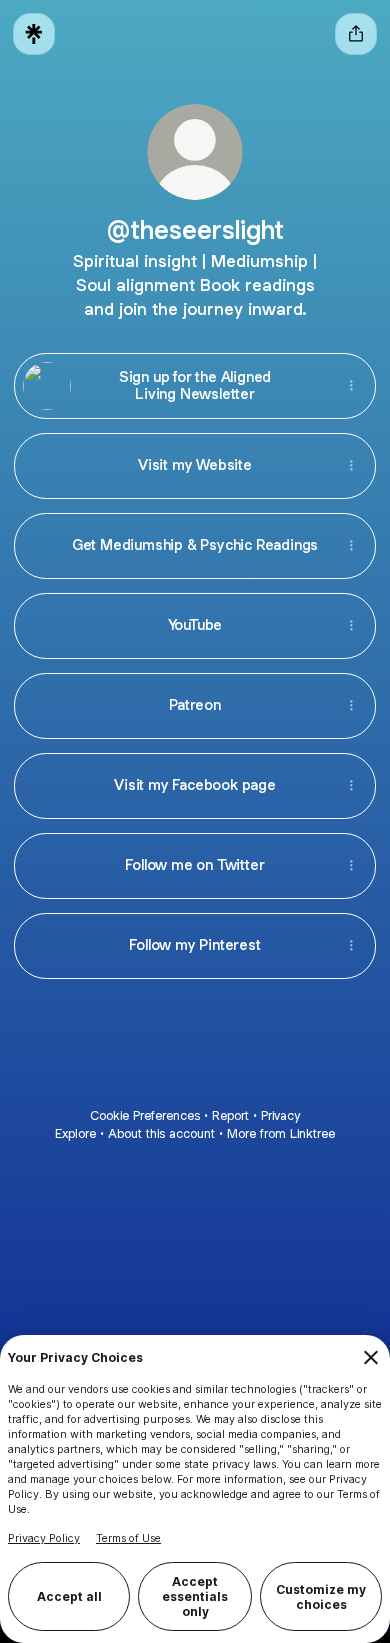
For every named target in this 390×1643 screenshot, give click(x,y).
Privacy (280, 1115)
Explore (75, 1133)
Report (230, 1115)
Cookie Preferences (145, 1115)
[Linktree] (34, 34)
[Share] (351, 386)
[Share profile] (356, 34)
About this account (161, 1133)
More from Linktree (281, 1133)
